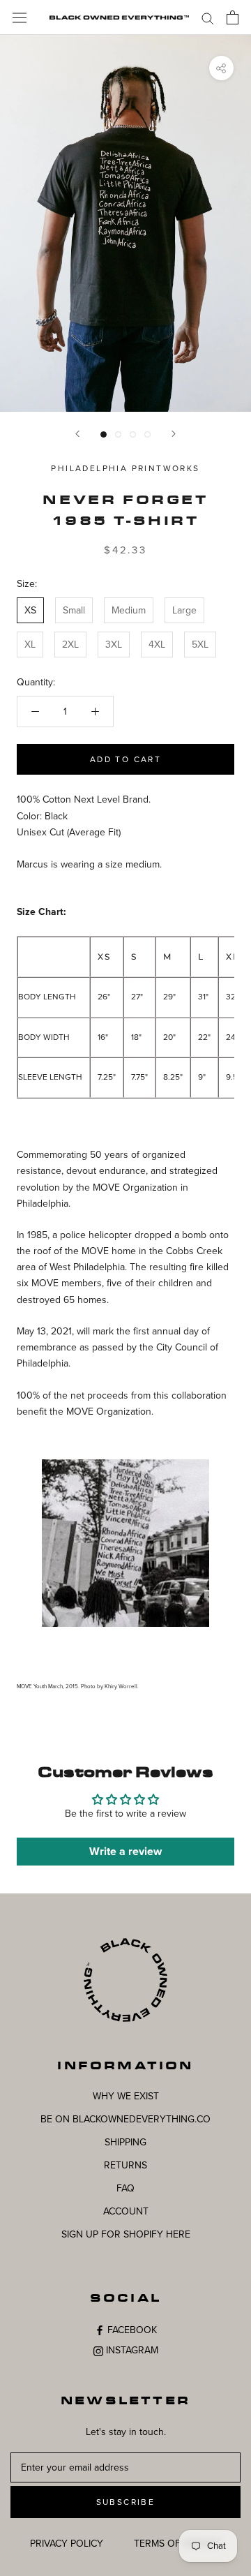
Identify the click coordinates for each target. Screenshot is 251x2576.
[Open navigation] (20, 17)
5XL (200, 645)
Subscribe (126, 2502)
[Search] (208, 18)
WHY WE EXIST (126, 2096)
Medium (129, 610)
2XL (70, 645)
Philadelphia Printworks (125, 468)
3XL (114, 645)
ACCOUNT (126, 2211)
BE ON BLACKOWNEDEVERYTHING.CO (125, 2119)
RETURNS (125, 2165)
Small (74, 610)
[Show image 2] (118, 434)
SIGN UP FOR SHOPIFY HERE (126, 2234)
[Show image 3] (133, 434)
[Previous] (77, 434)
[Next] (174, 434)
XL (30, 645)
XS (30, 610)
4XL (157, 645)
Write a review (125, 1852)
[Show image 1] (104, 434)
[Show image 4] (147, 434)
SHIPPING (125, 2142)
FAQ (125, 2188)
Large (184, 610)
